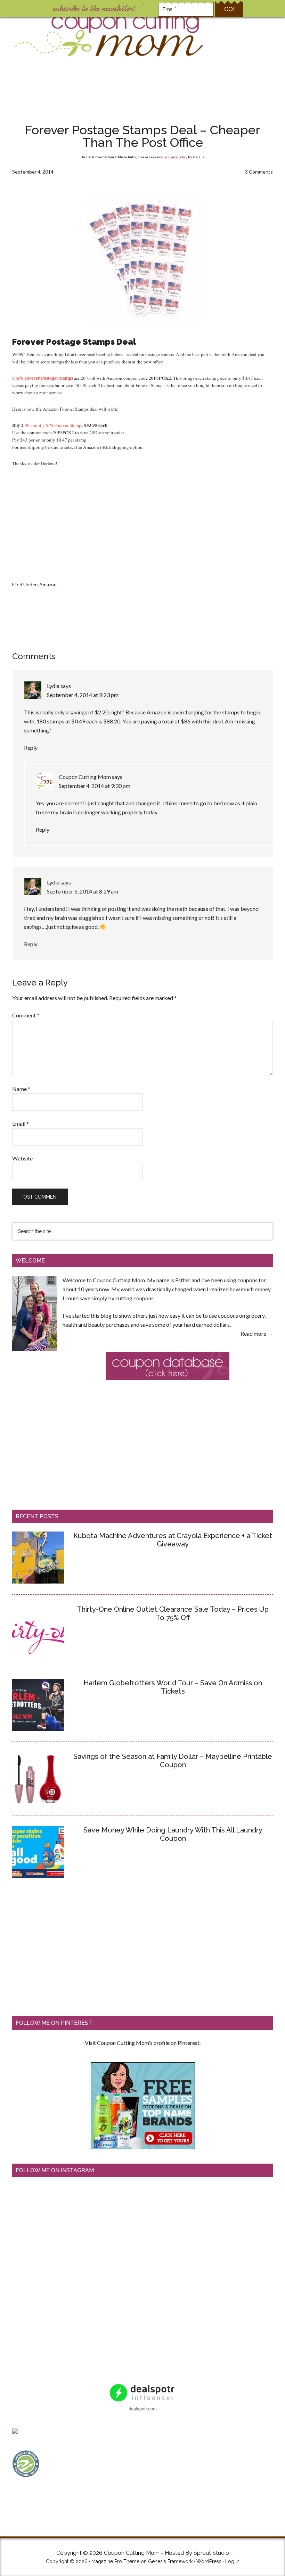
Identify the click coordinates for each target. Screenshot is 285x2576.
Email (21, 1123)
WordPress (209, 2561)
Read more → (257, 1333)
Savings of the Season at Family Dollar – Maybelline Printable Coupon (173, 1761)
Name (21, 1089)
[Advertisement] (142, 92)
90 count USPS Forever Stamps (54, 425)
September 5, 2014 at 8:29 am (83, 891)
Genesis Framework (170, 2561)
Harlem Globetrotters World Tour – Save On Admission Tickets (173, 1687)
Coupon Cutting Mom (108, 35)
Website (22, 1158)
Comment (26, 1015)
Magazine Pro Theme (115, 2561)
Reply (31, 748)
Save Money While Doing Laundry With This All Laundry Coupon (173, 1834)
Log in (232, 2561)
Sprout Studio (211, 2553)
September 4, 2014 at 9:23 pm (83, 695)
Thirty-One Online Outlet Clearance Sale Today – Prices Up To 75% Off (173, 1613)
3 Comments (259, 172)
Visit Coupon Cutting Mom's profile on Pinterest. (143, 2043)
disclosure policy (174, 157)
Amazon (48, 584)
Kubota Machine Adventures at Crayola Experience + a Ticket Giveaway (173, 1540)
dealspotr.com (143, 2409)
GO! (229, 9)
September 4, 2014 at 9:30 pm (95, 786)
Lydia (53, 686)
